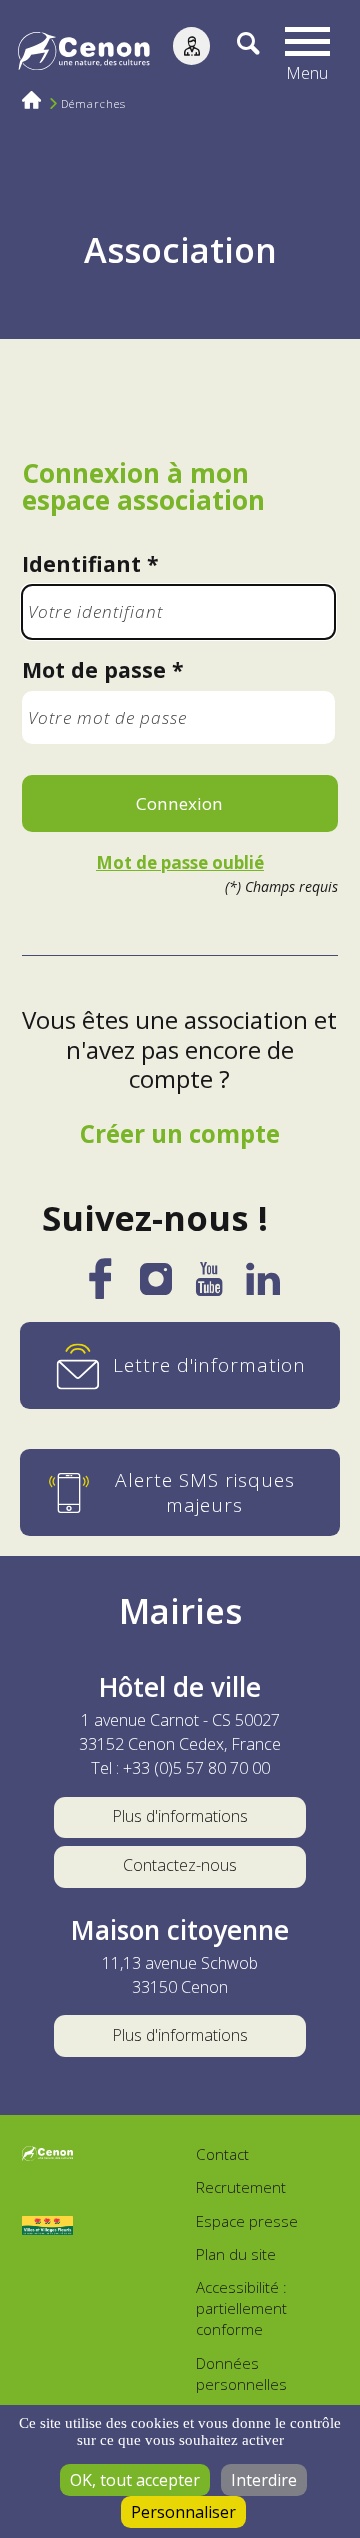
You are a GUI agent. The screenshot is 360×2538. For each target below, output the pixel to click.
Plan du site (236, 2254)
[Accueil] (84, 54)
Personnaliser (183, 2512)
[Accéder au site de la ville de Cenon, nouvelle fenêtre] (48, 2156)
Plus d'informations (180, 1816)
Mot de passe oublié (180, 863)
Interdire (264, 2480)
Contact (222, 2154)
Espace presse (247, 2221)
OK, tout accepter (135, 2480)
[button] (307, 53)
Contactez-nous (180, 1865)
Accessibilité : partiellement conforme (241, 2308)
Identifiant (81, 563)
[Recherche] (235, 53)
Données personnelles (241, 2373)
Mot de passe (94, 669)
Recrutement (241, 2187)
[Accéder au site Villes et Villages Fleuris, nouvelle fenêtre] (48, 2226)
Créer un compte (180, 1133)
